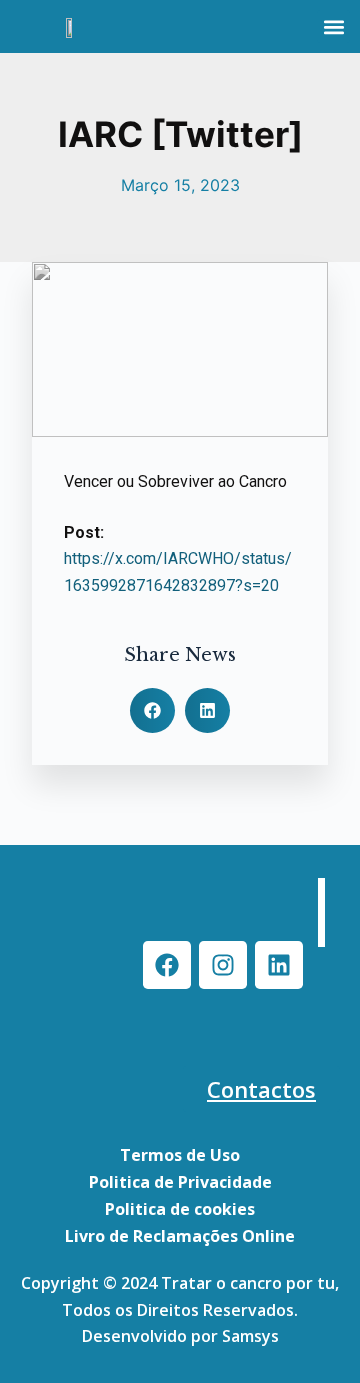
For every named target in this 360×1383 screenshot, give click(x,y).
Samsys (250, 1336)
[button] (333, 26)
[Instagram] (223, 965)
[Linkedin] (279, 965)
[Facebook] (167, 965)
